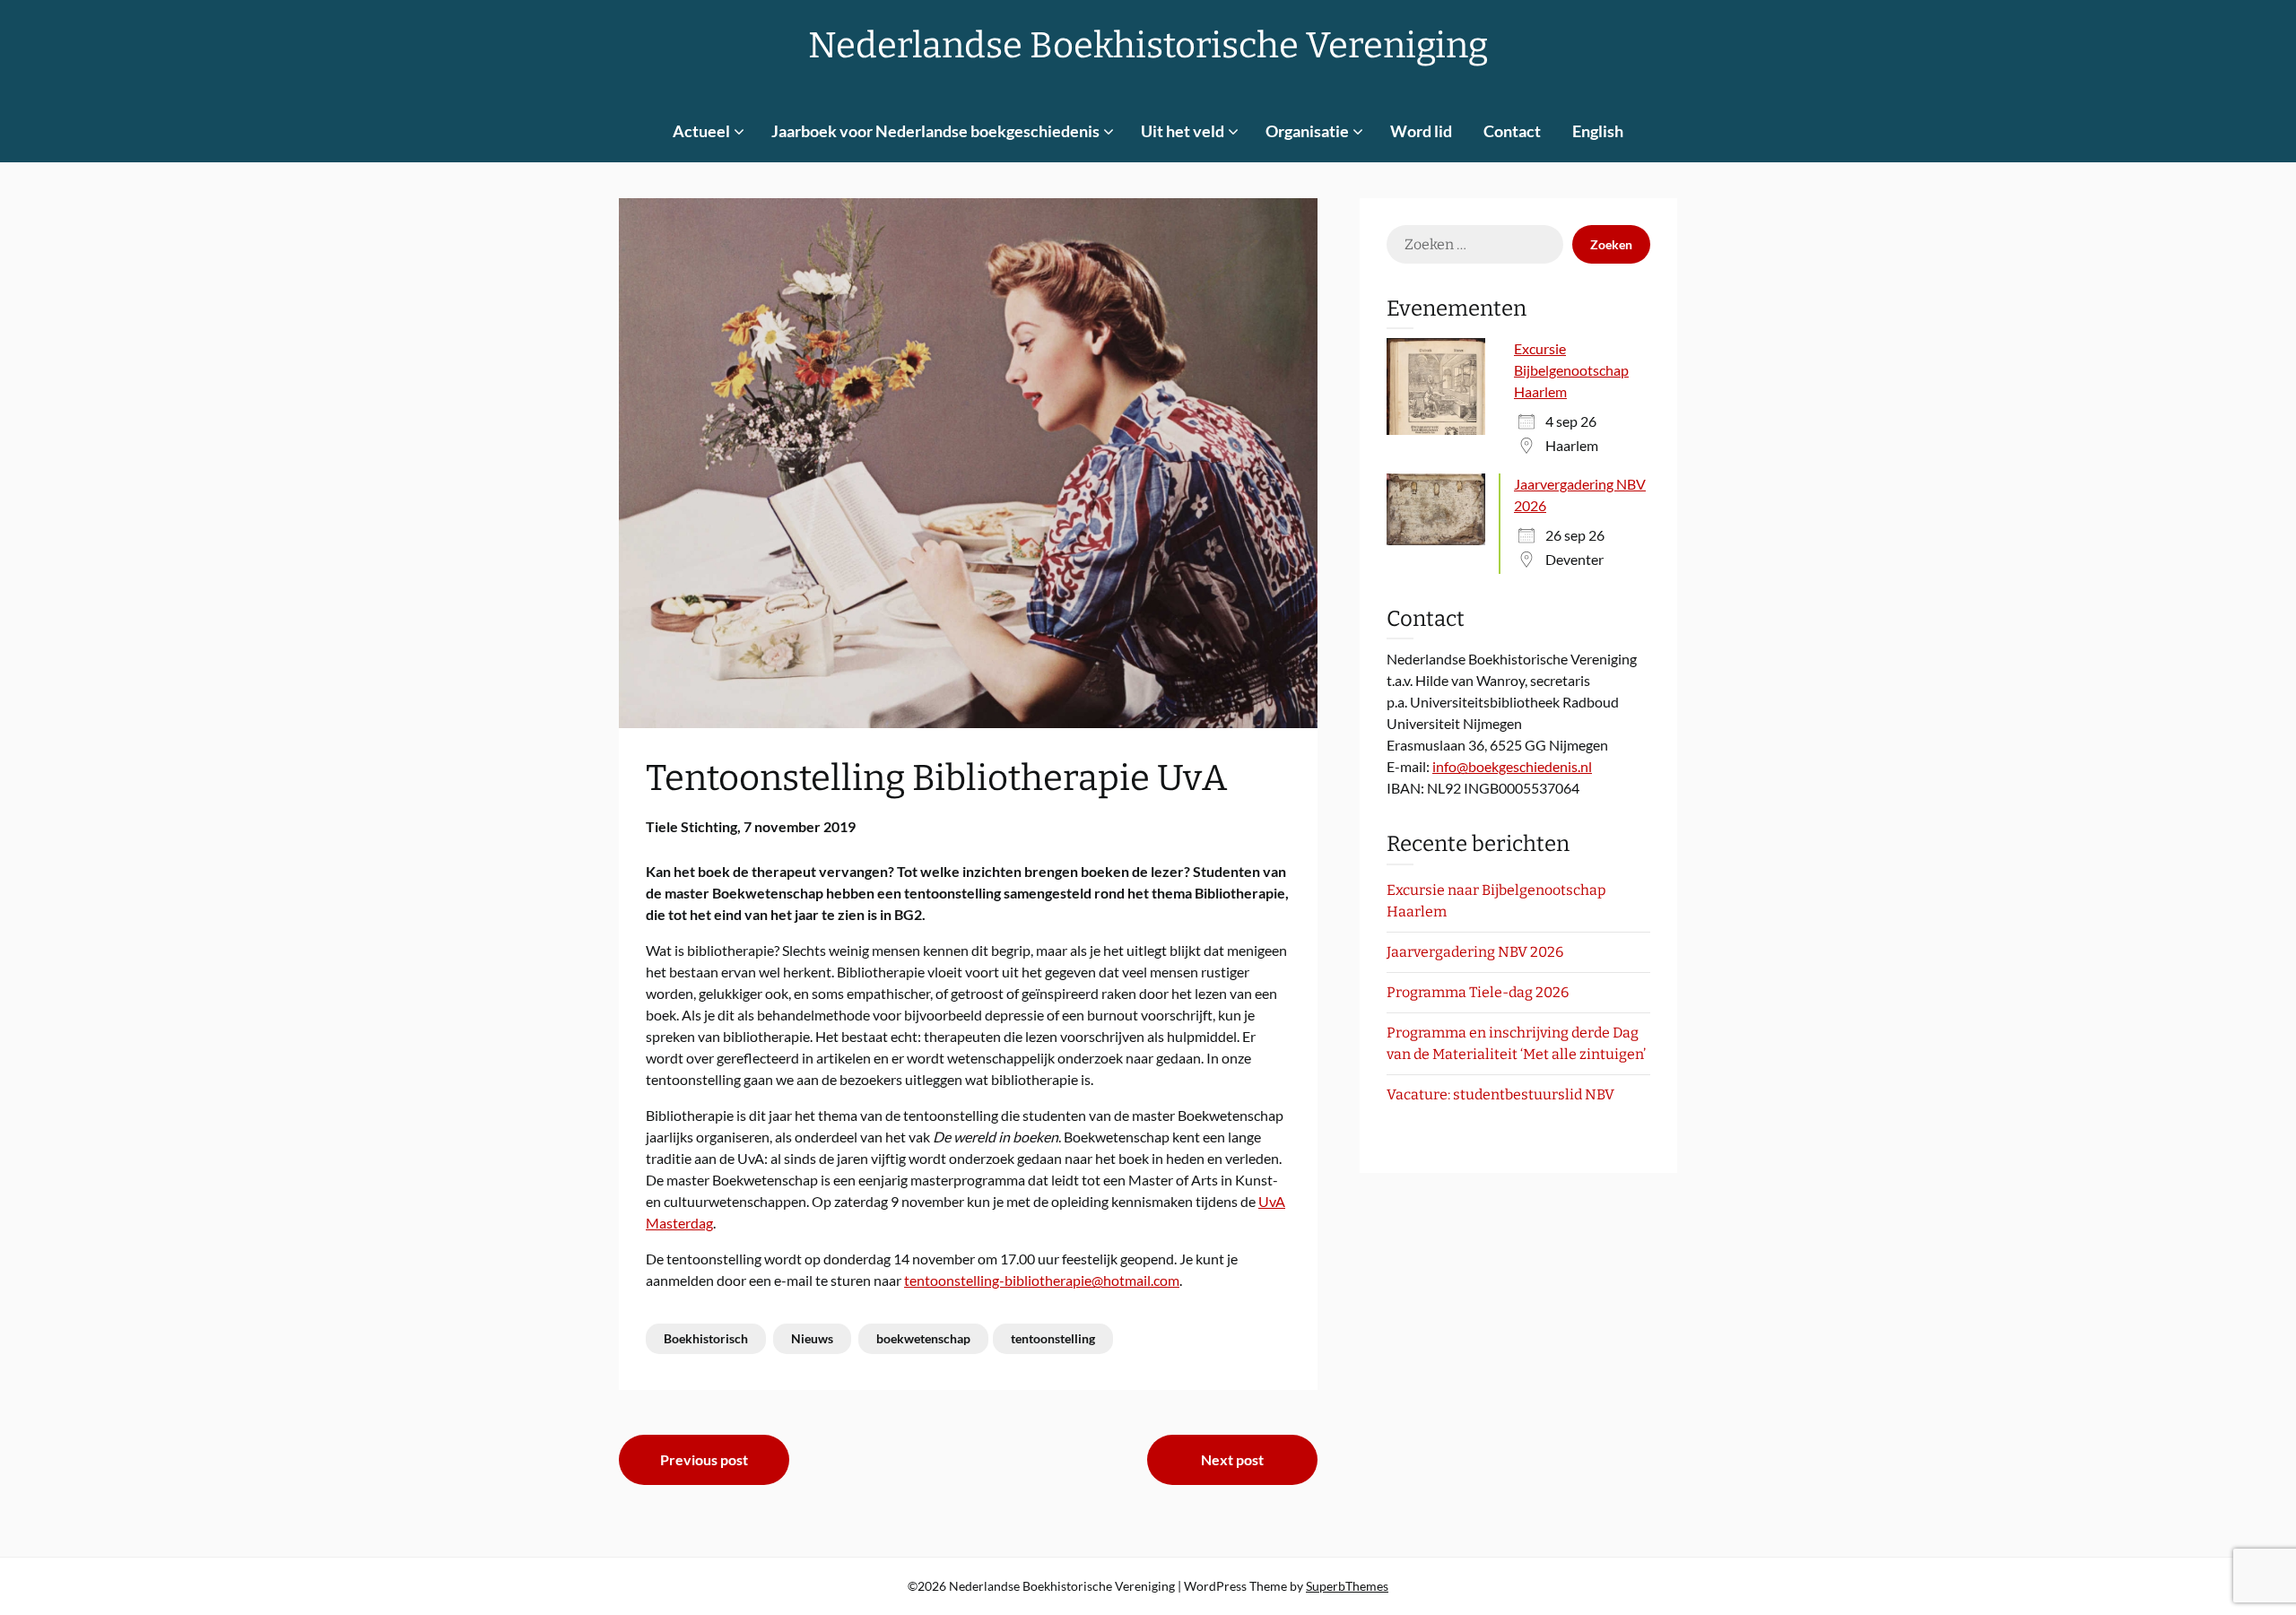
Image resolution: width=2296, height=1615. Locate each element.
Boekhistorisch (706, 1338)
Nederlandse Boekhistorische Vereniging (1148, 46)
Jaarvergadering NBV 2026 (1475, 952)
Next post (1232, 1459)
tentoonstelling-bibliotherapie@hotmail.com (1042, 1280)
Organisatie (1307, 131)
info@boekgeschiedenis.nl (1512, 766)
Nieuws (812, 1338)
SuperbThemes (1347, 1586)
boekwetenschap (923, 1338)
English (1598, 131)
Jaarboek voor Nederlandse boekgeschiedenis (935, 131)
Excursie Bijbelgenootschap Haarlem (1571, 370)
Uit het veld (1183, 131)
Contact (1512, 131)
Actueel (701, 131)
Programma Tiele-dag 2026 (1478, 992)
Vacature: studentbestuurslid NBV (1500, 1094)
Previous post (704, 1459)
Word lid (1421, 131)
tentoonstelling (1053, 1338)
